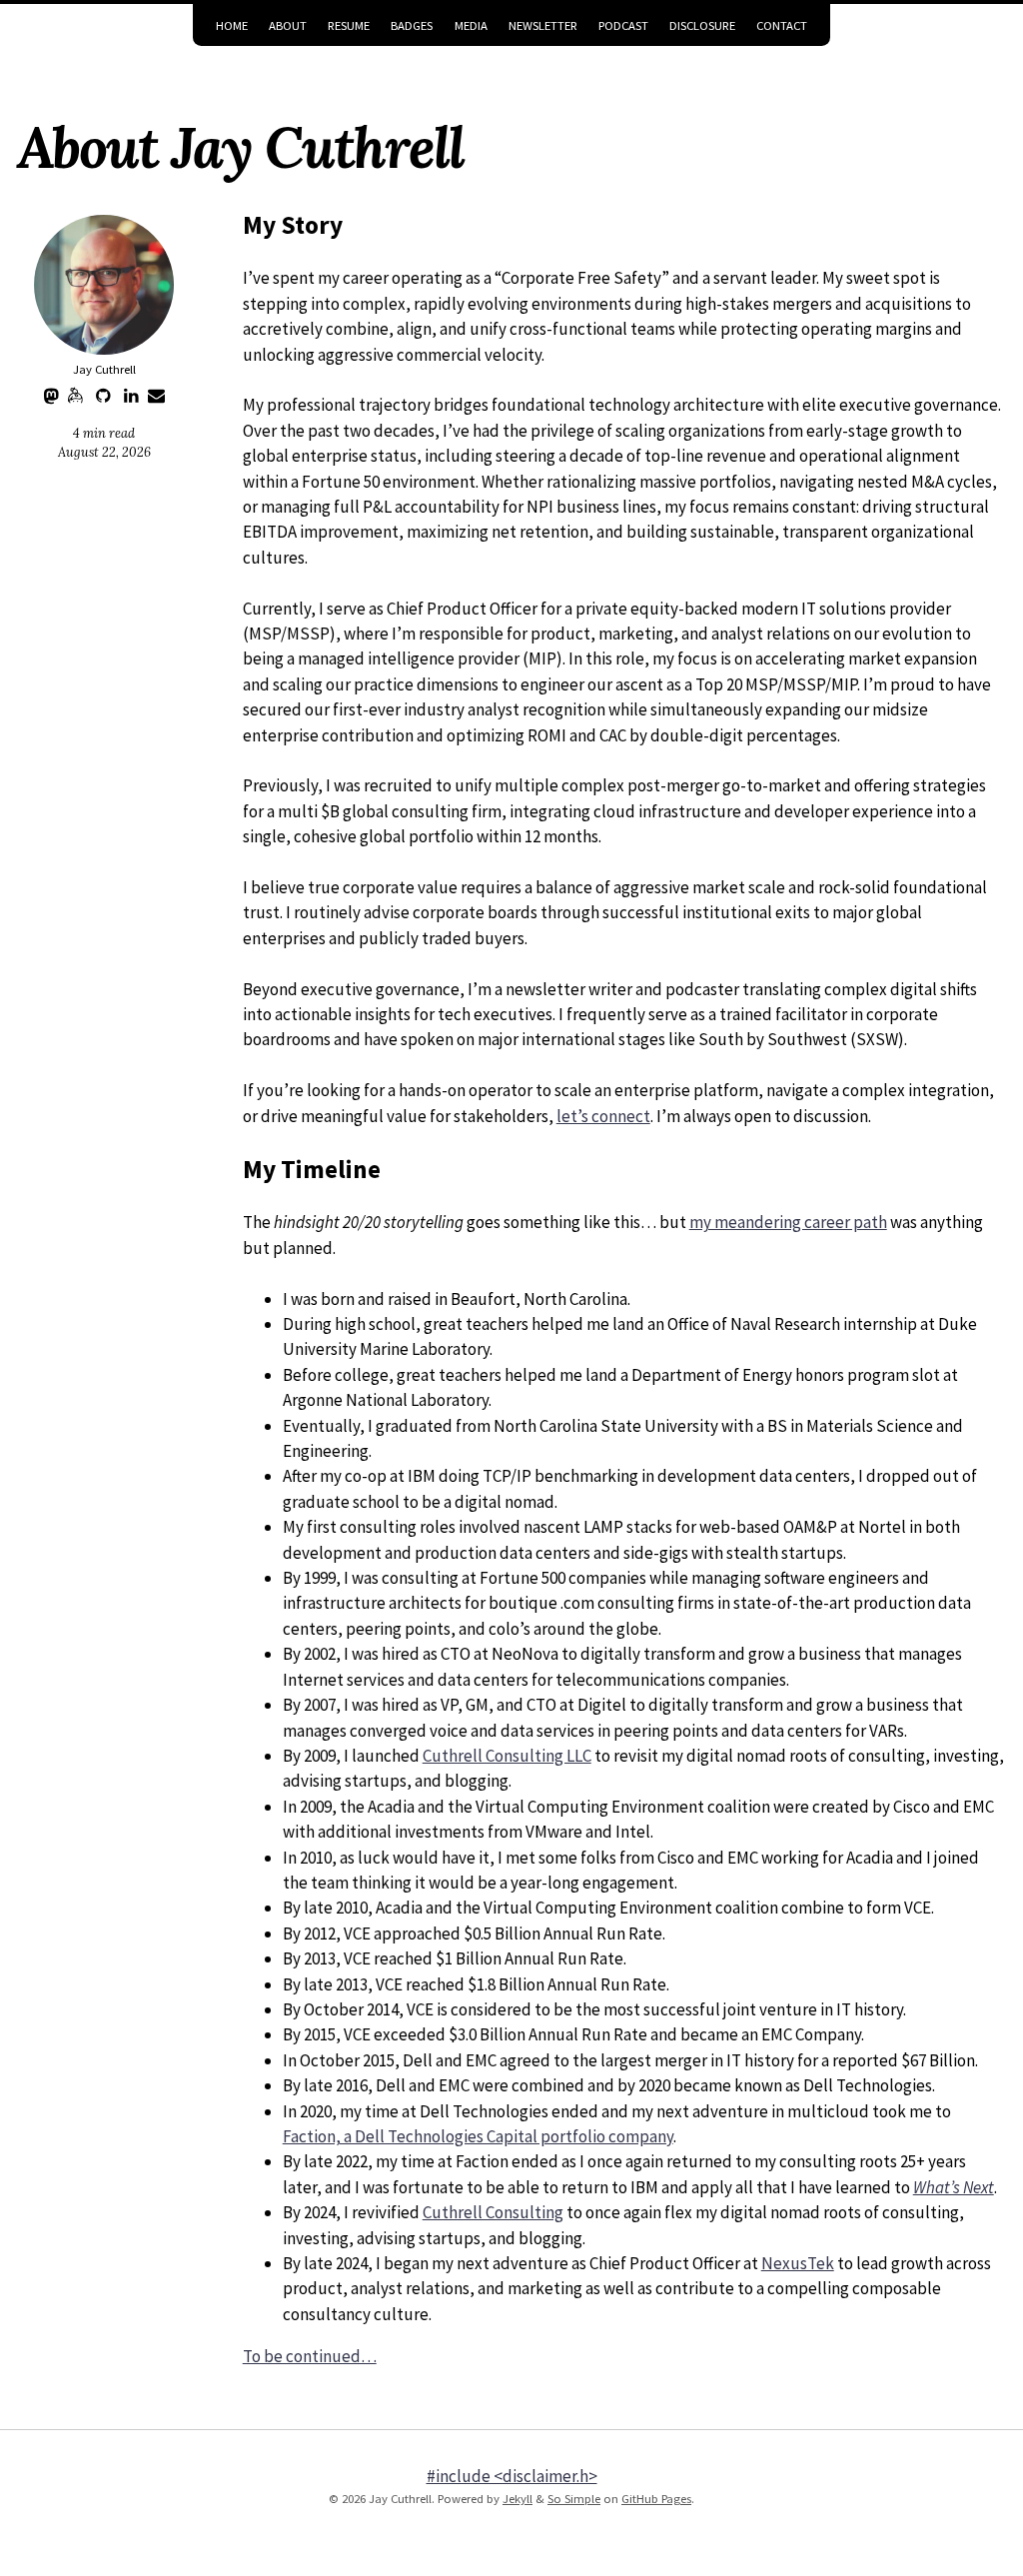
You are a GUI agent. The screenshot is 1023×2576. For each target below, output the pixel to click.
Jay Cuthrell (104, 369)
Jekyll (517, 2499)
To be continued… (310, 2356)
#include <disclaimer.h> (512, 2476)
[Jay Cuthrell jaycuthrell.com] (104, 285)
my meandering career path (788, 1222)
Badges (412, 25)
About (288, 25)
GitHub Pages (656, 2499)
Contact (782, 25)
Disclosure (702, 25)
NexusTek (798, 2263)
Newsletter (543, 25)
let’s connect (603, 1116)
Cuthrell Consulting (493, 2212)
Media (471, 25)
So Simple (574, 2499)
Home (232, 25)
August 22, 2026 (104, 452)
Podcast (623, 25)
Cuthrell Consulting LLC (507, 1756)
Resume (349, 25)
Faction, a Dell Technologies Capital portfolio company (478, 2136)
